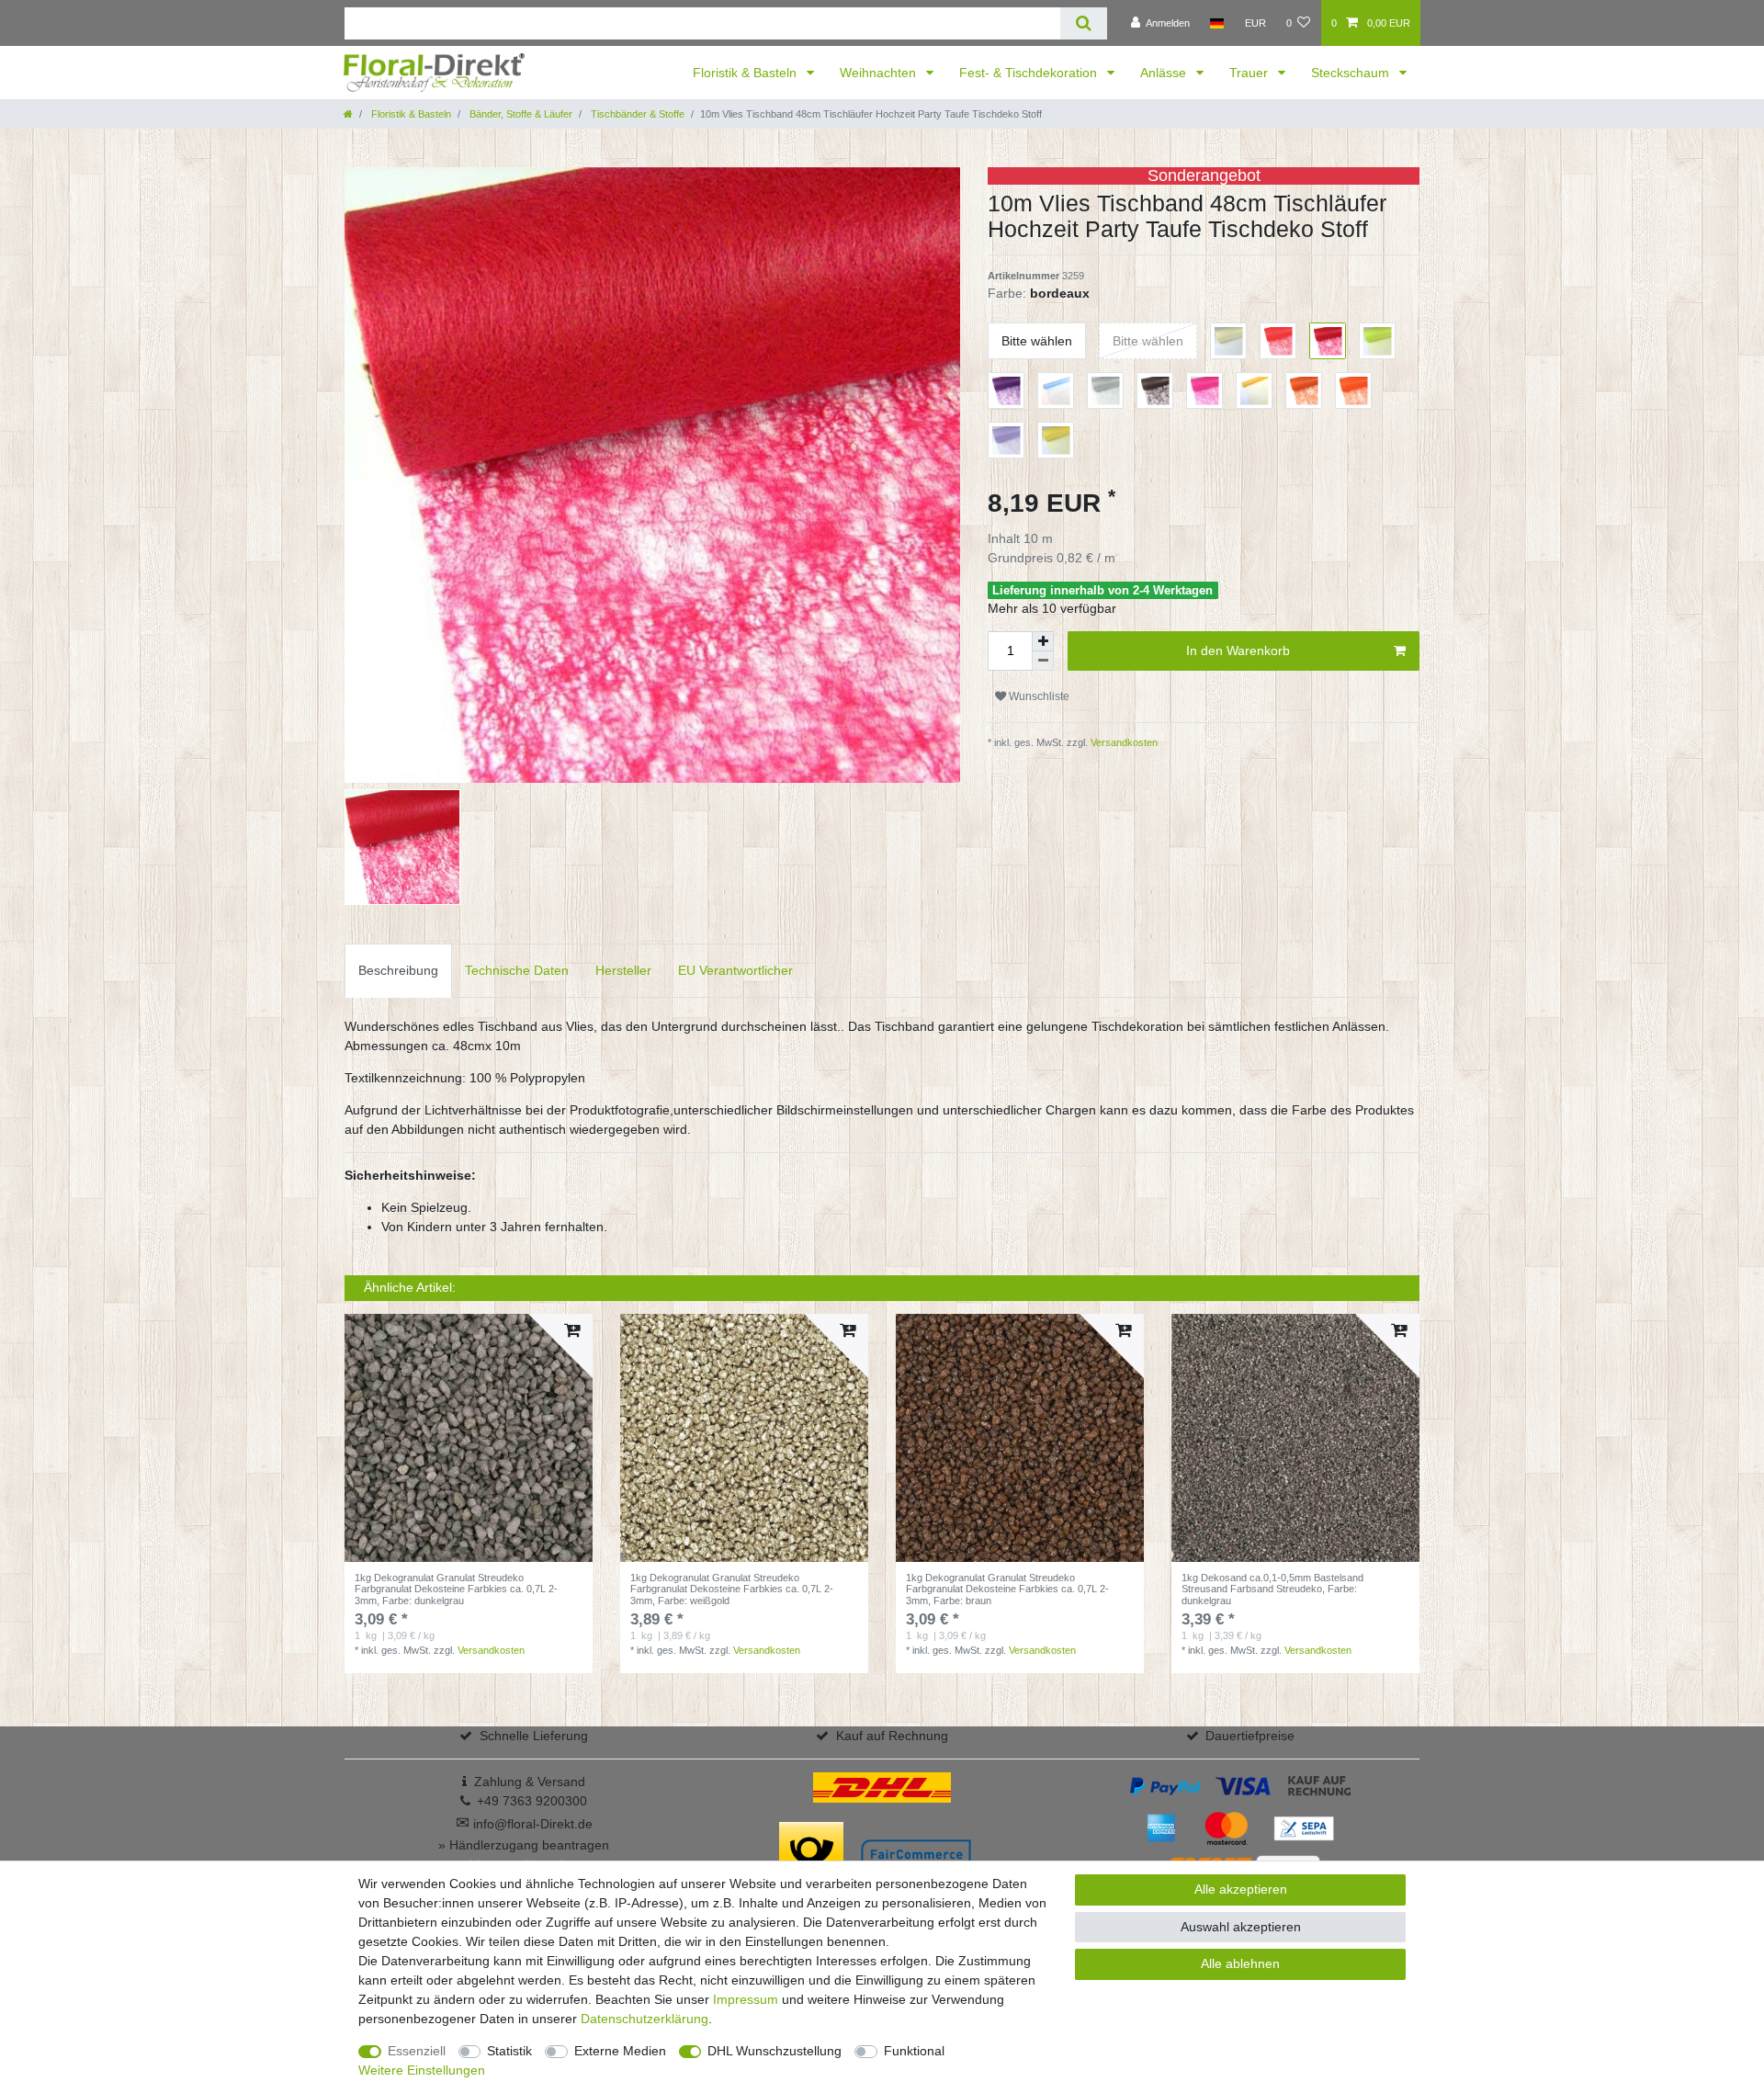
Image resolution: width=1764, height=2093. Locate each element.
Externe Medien (620, 2051)
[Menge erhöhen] (1043, 641)
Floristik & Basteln (746, 73)
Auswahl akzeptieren (1241, 1927)
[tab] (398, 971)
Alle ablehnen (1240, 1963)
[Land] (1217, 23)
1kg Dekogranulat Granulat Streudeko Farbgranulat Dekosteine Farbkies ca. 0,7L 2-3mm (456, 1589)
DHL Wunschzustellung (775, 2051)
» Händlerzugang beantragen (524, 1845)
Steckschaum (1352, 73)
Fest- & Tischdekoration (1030, 73)
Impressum (746, 1999)
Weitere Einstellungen (422, 2070)
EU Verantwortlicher (735, 970)
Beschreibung (398, 970)
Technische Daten (517, 970)
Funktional (914, 2051)
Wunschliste (1038, 696)
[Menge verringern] (1043, 661)
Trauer (1250, 73)
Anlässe (1165, 73)
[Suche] (1084, 23)
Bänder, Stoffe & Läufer (520, 114)
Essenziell (417, 2051)
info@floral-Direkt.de (524, 1824)
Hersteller (623, 970)
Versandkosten (1123, 742)
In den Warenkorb (1238, 651)
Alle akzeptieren (1241, 1889)
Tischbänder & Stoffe (636, 114)
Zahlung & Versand (530, 1782)
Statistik (509, 2051)
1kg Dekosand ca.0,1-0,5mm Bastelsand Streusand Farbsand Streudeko (1272, 1589)
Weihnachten (880, 73)
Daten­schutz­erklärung (645, 2019)
